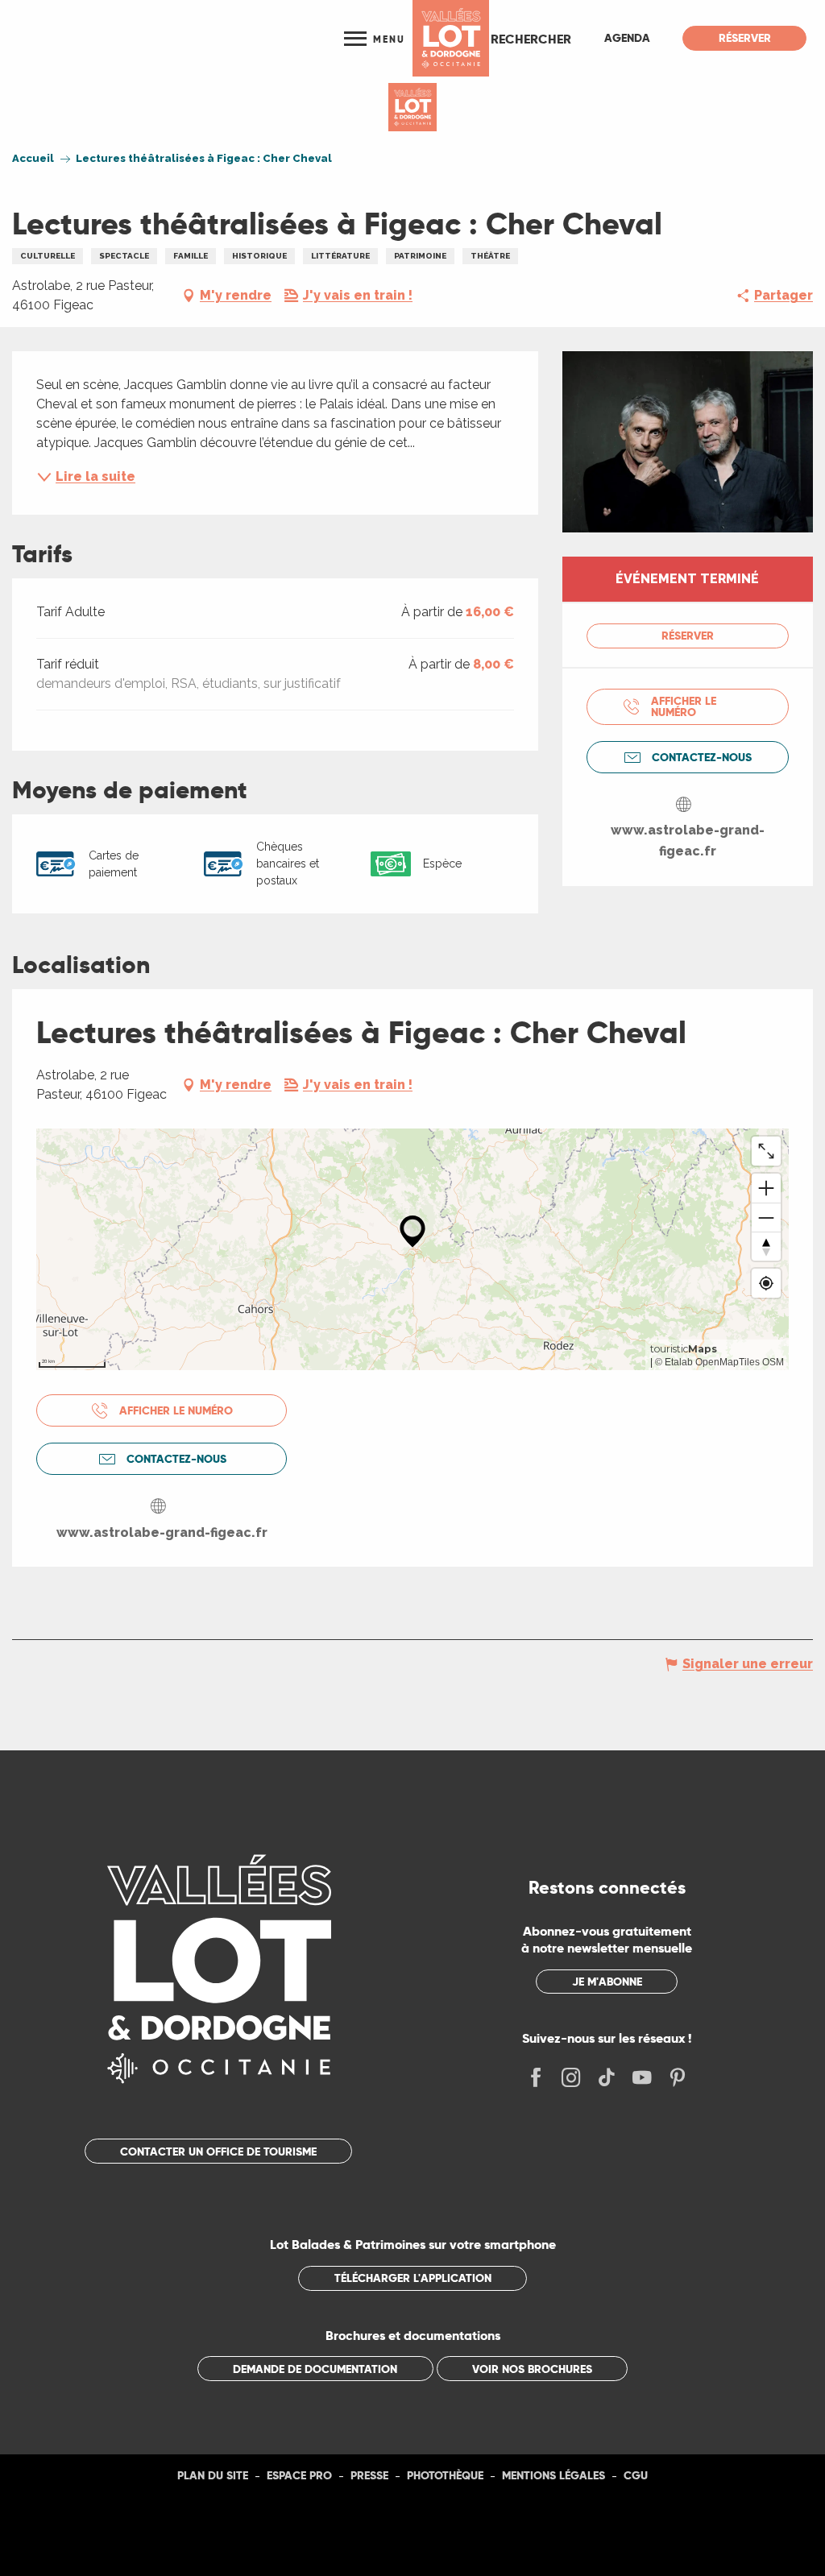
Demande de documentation (315, 2369)
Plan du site (213, 2475)
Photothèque (445, 2475)
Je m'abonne (607, 1982)
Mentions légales (553, 2475)
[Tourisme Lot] (451, 38)
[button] (531, 39)
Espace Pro (299, 2475)
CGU (636, 2475)
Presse (369, 2475)
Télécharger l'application (413, 2278)
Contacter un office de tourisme (218, 2151)
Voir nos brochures (532, 2369)
